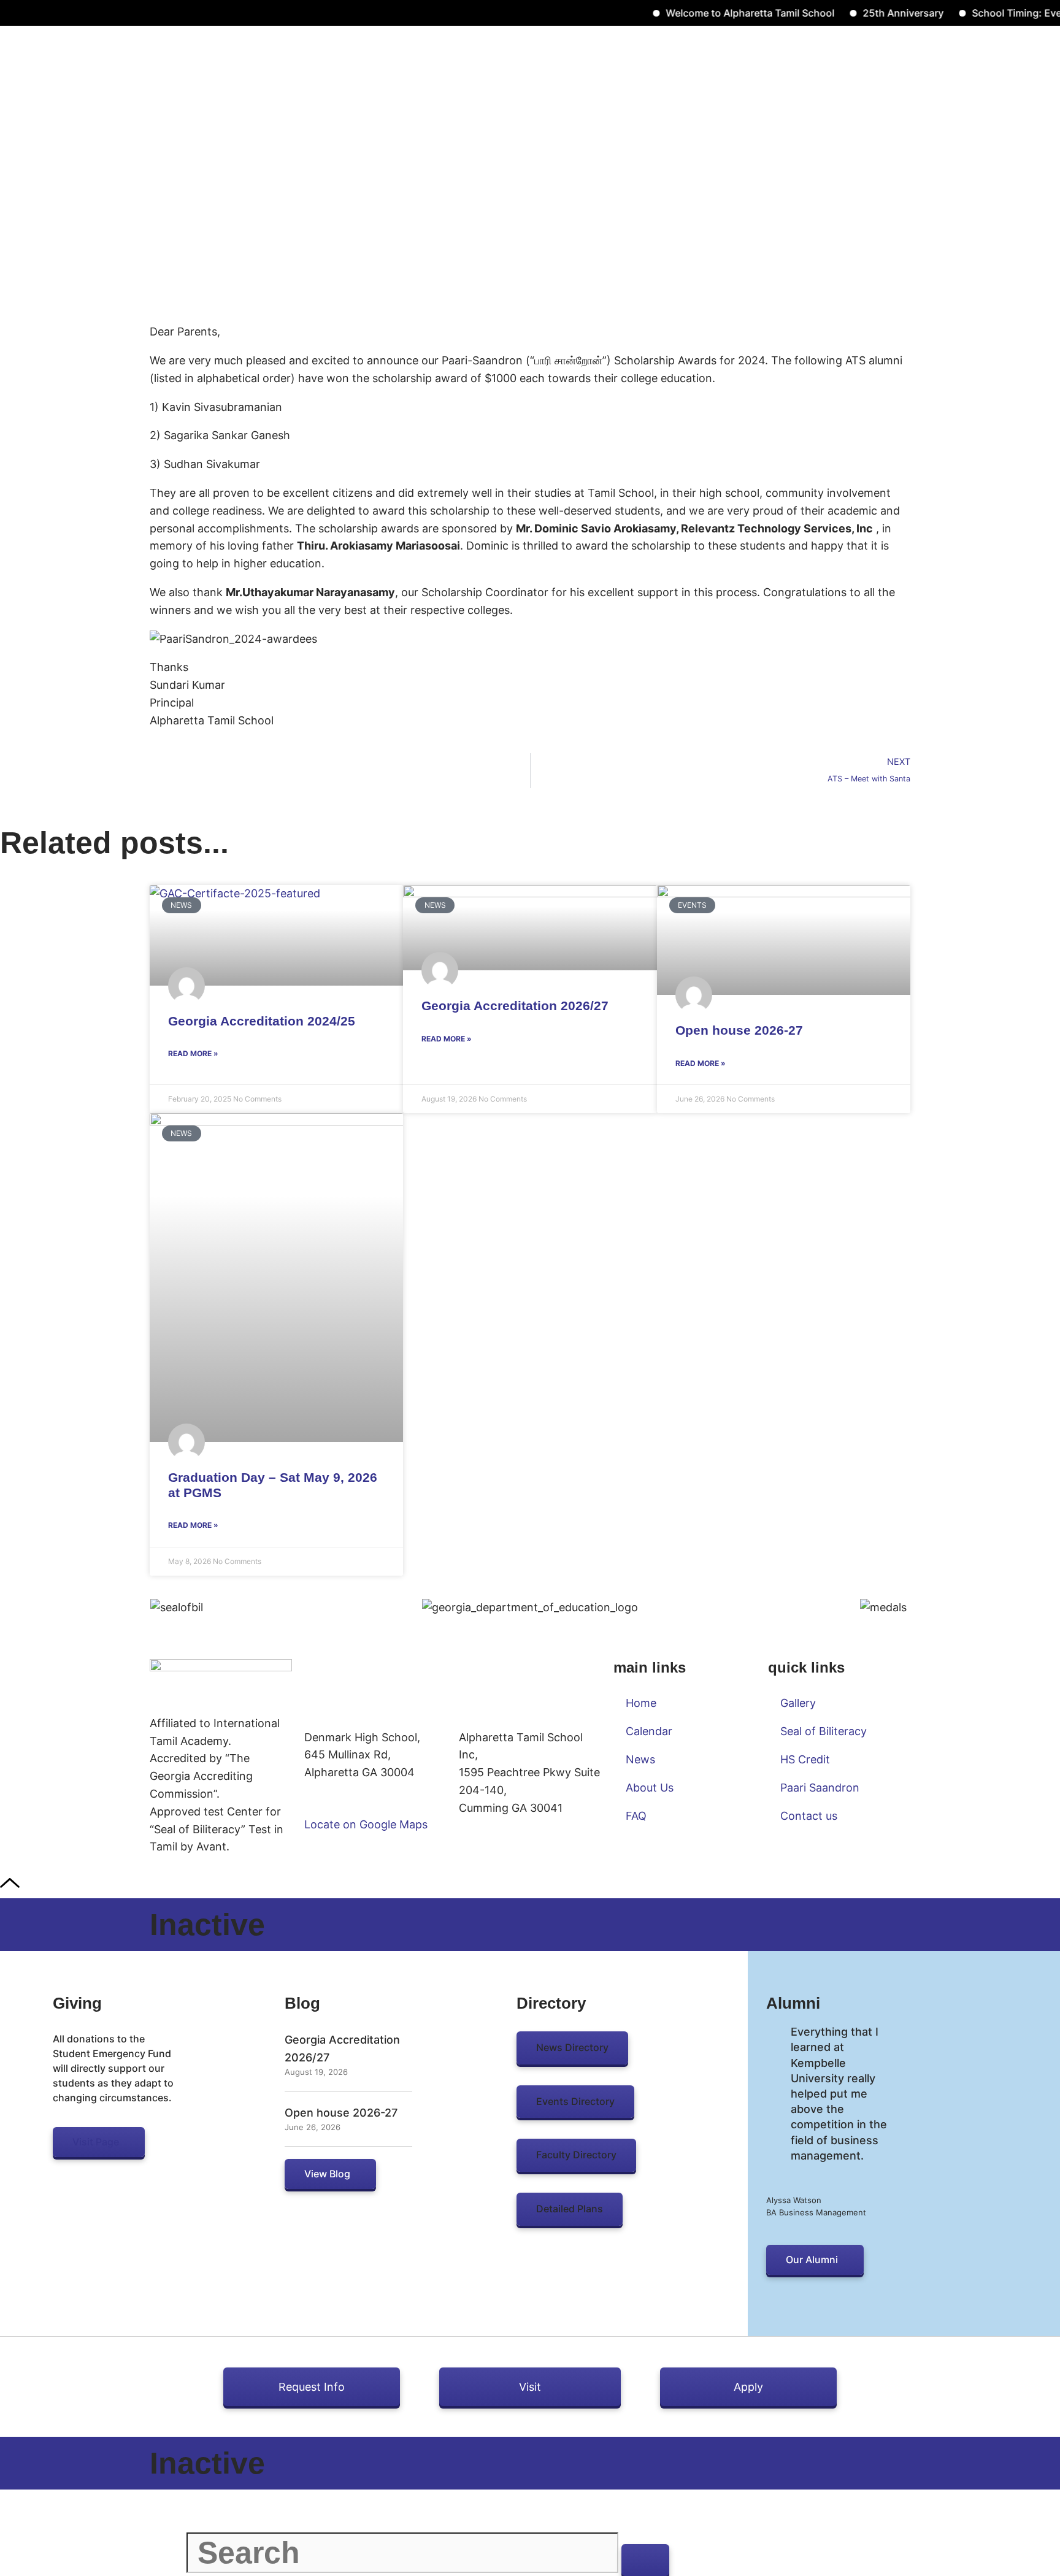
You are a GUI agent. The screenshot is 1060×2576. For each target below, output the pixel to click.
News (640, 1759)
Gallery (798, 1703)
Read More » (193, 1053)
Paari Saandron (820, 1788)
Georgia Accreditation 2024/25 (262, 1021)
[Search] (645, 2560)
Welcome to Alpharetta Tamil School (713, 13)
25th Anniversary (866, 13)
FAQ (636, 1816)
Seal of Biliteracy (824, 1731)
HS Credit (805, 1759)
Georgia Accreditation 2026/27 (515, 1006)
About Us (650, 1788)
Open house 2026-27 (739, 1030)
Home (641, 1703)
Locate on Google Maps (366, 1824)
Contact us (809, 1816)
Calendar (649, 1731)
